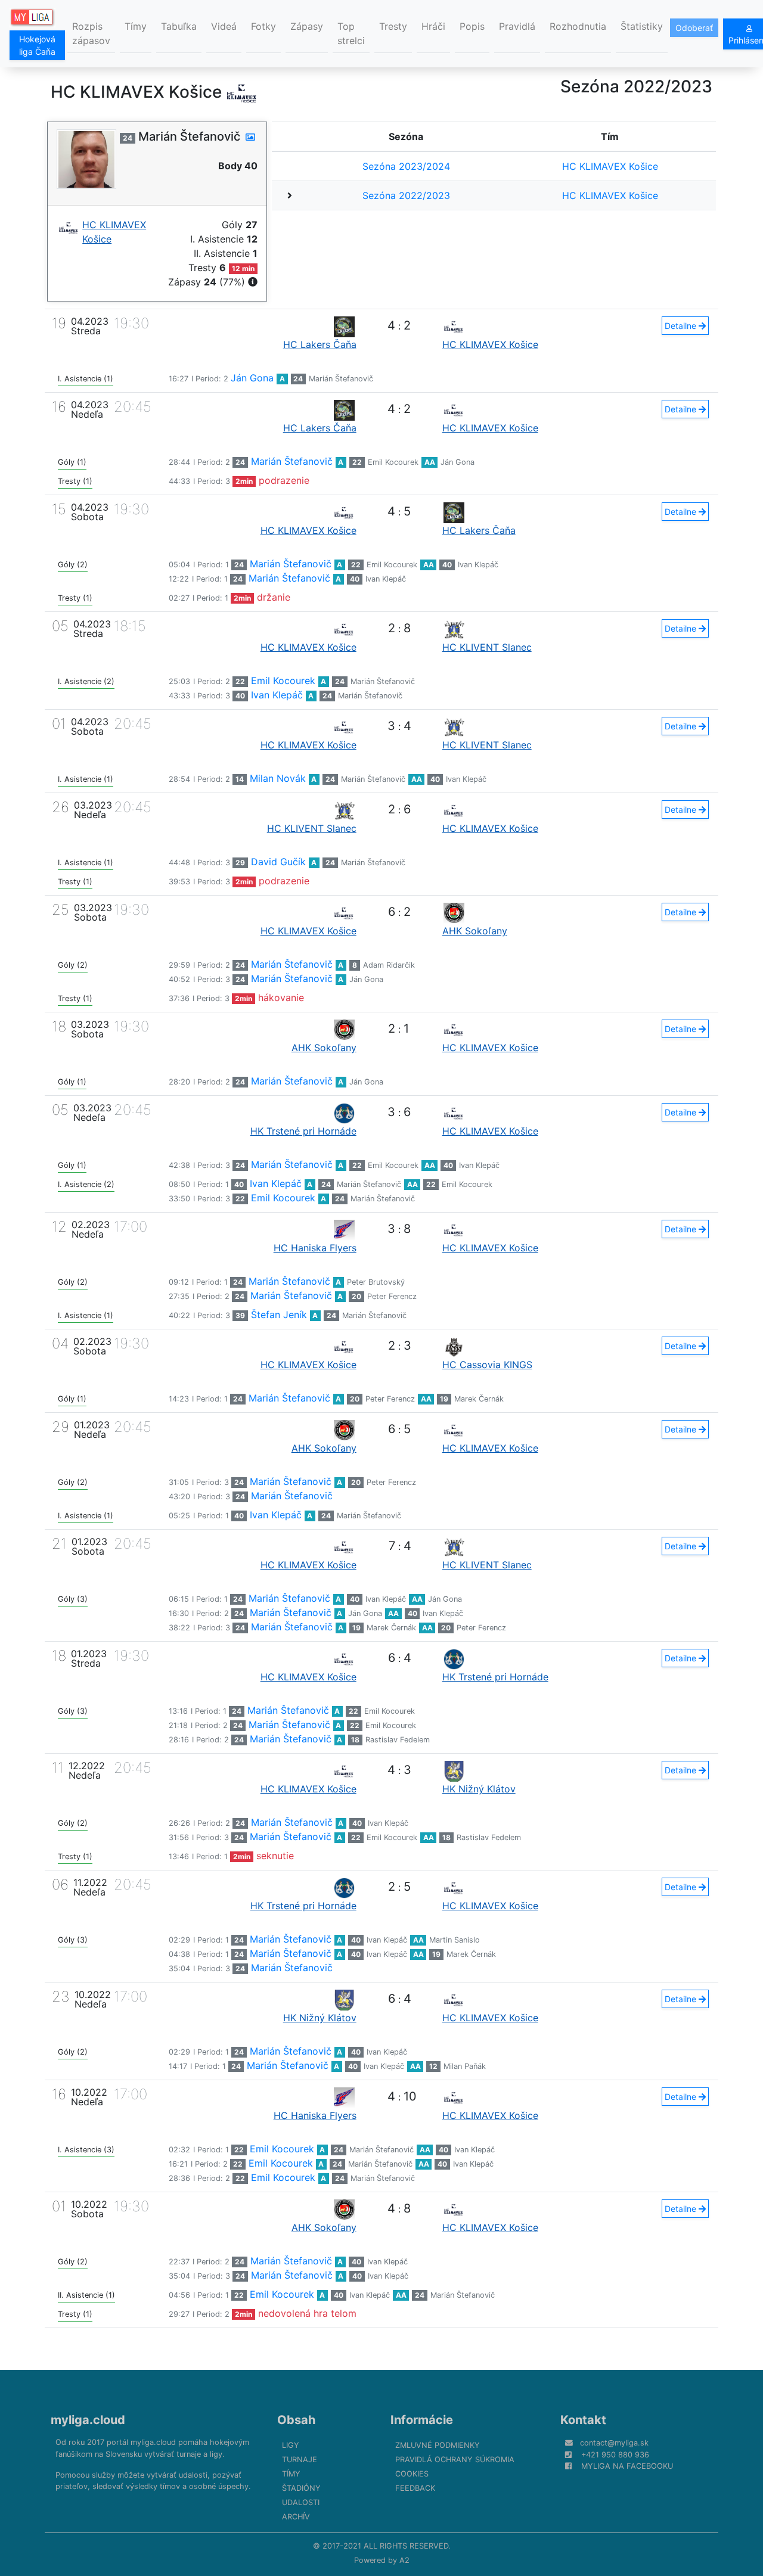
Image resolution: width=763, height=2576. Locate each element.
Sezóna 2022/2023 (406, 195)
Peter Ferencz (392, 1296)
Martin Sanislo (455, 1940)
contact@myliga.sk (614, 2443)
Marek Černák (479, 1399)
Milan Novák (278, 778)
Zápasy (307, 26)
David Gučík (278, 862)
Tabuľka (179, 26)
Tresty (393, 26)
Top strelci (351, 33)
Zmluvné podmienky (438, 2445)
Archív (296, 2517)
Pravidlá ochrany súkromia (455, 2460)
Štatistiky (642, 26)
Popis (472, 26)
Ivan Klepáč (478, 565)
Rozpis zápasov (91, 33)
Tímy (136, 26)
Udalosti (301, 2502)
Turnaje (300, 2460)
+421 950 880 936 (615, 2455)
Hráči (433, 26)
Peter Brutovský (376, 1282)
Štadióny (301, 2488)
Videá (224, 26)
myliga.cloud (88, 2420)
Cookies (412, 2474)
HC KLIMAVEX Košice (610, 166)
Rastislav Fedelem (398, 1740)
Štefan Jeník (279, 1315)
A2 (404, 2560)
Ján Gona (252, 378)
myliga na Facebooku (627, 2466)
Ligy (291, 2445)
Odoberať (694, 28)
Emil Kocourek (393, 462)
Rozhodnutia (578, 26)
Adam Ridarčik (389, 965)
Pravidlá (517, 26)
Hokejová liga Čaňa (37, 45)
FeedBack (415, 2488)
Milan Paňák (465, 2066)
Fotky (263, 26)
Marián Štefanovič (341, 379)
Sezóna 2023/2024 (406, 166)
